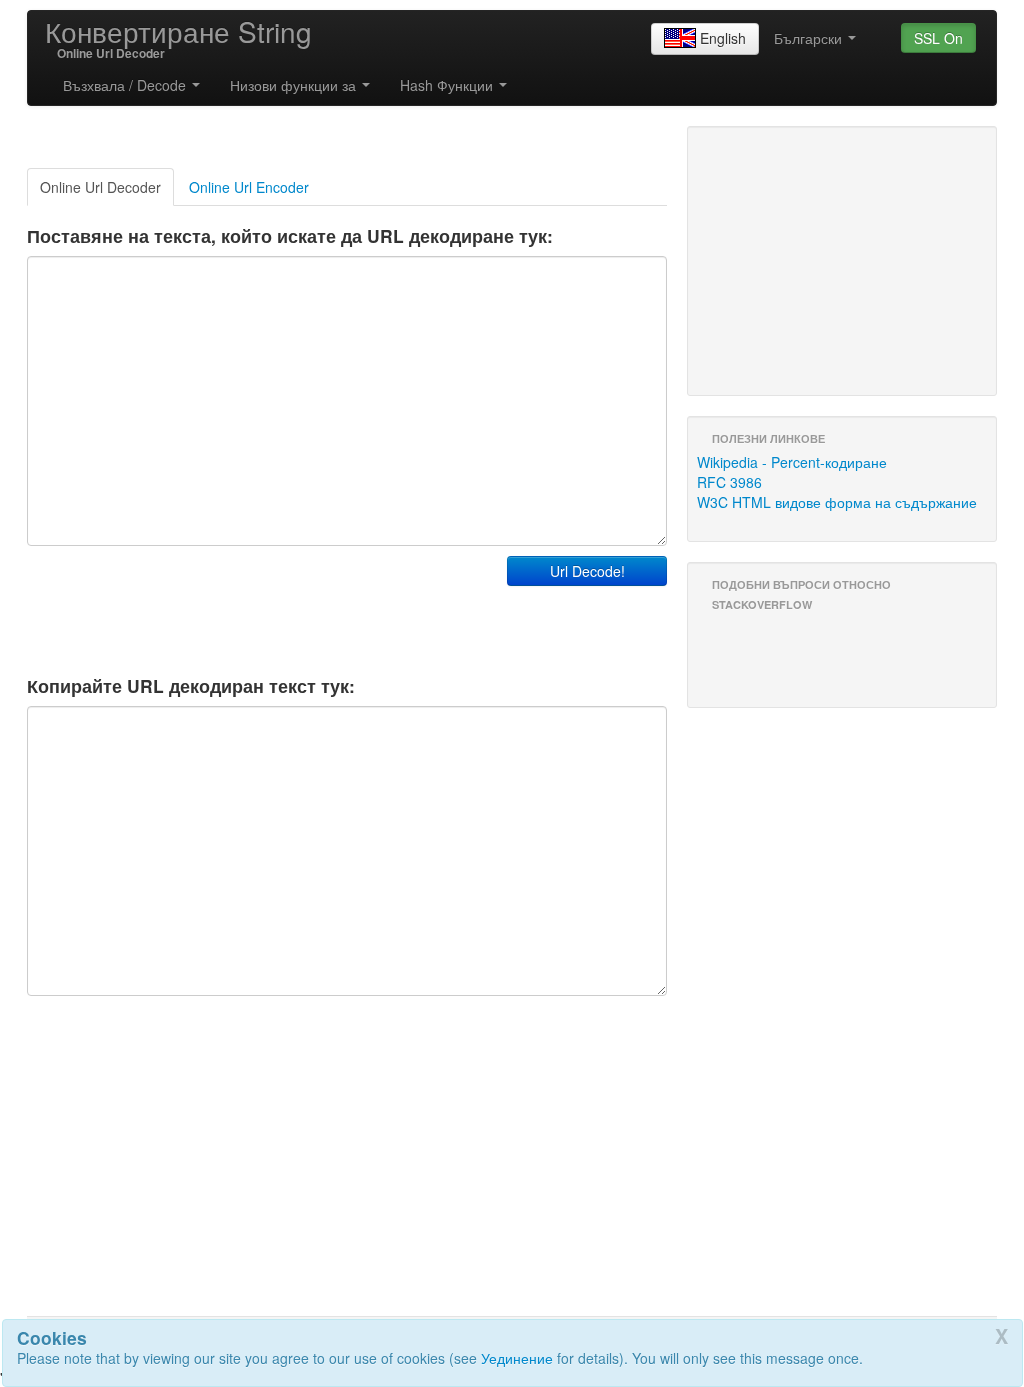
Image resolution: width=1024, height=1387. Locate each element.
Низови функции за (295, 85)
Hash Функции (448, 85)
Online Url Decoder (100, 187)
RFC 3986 (729, 482)
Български (810, 38)
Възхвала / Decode (126, 85)
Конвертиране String (178, 31)
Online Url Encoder (249, 187)
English (723, 38)
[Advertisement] (261, 606)
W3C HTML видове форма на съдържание (837, 502)
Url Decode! (587, 571)
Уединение (517, 1358)
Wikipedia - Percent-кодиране (792, 462)
